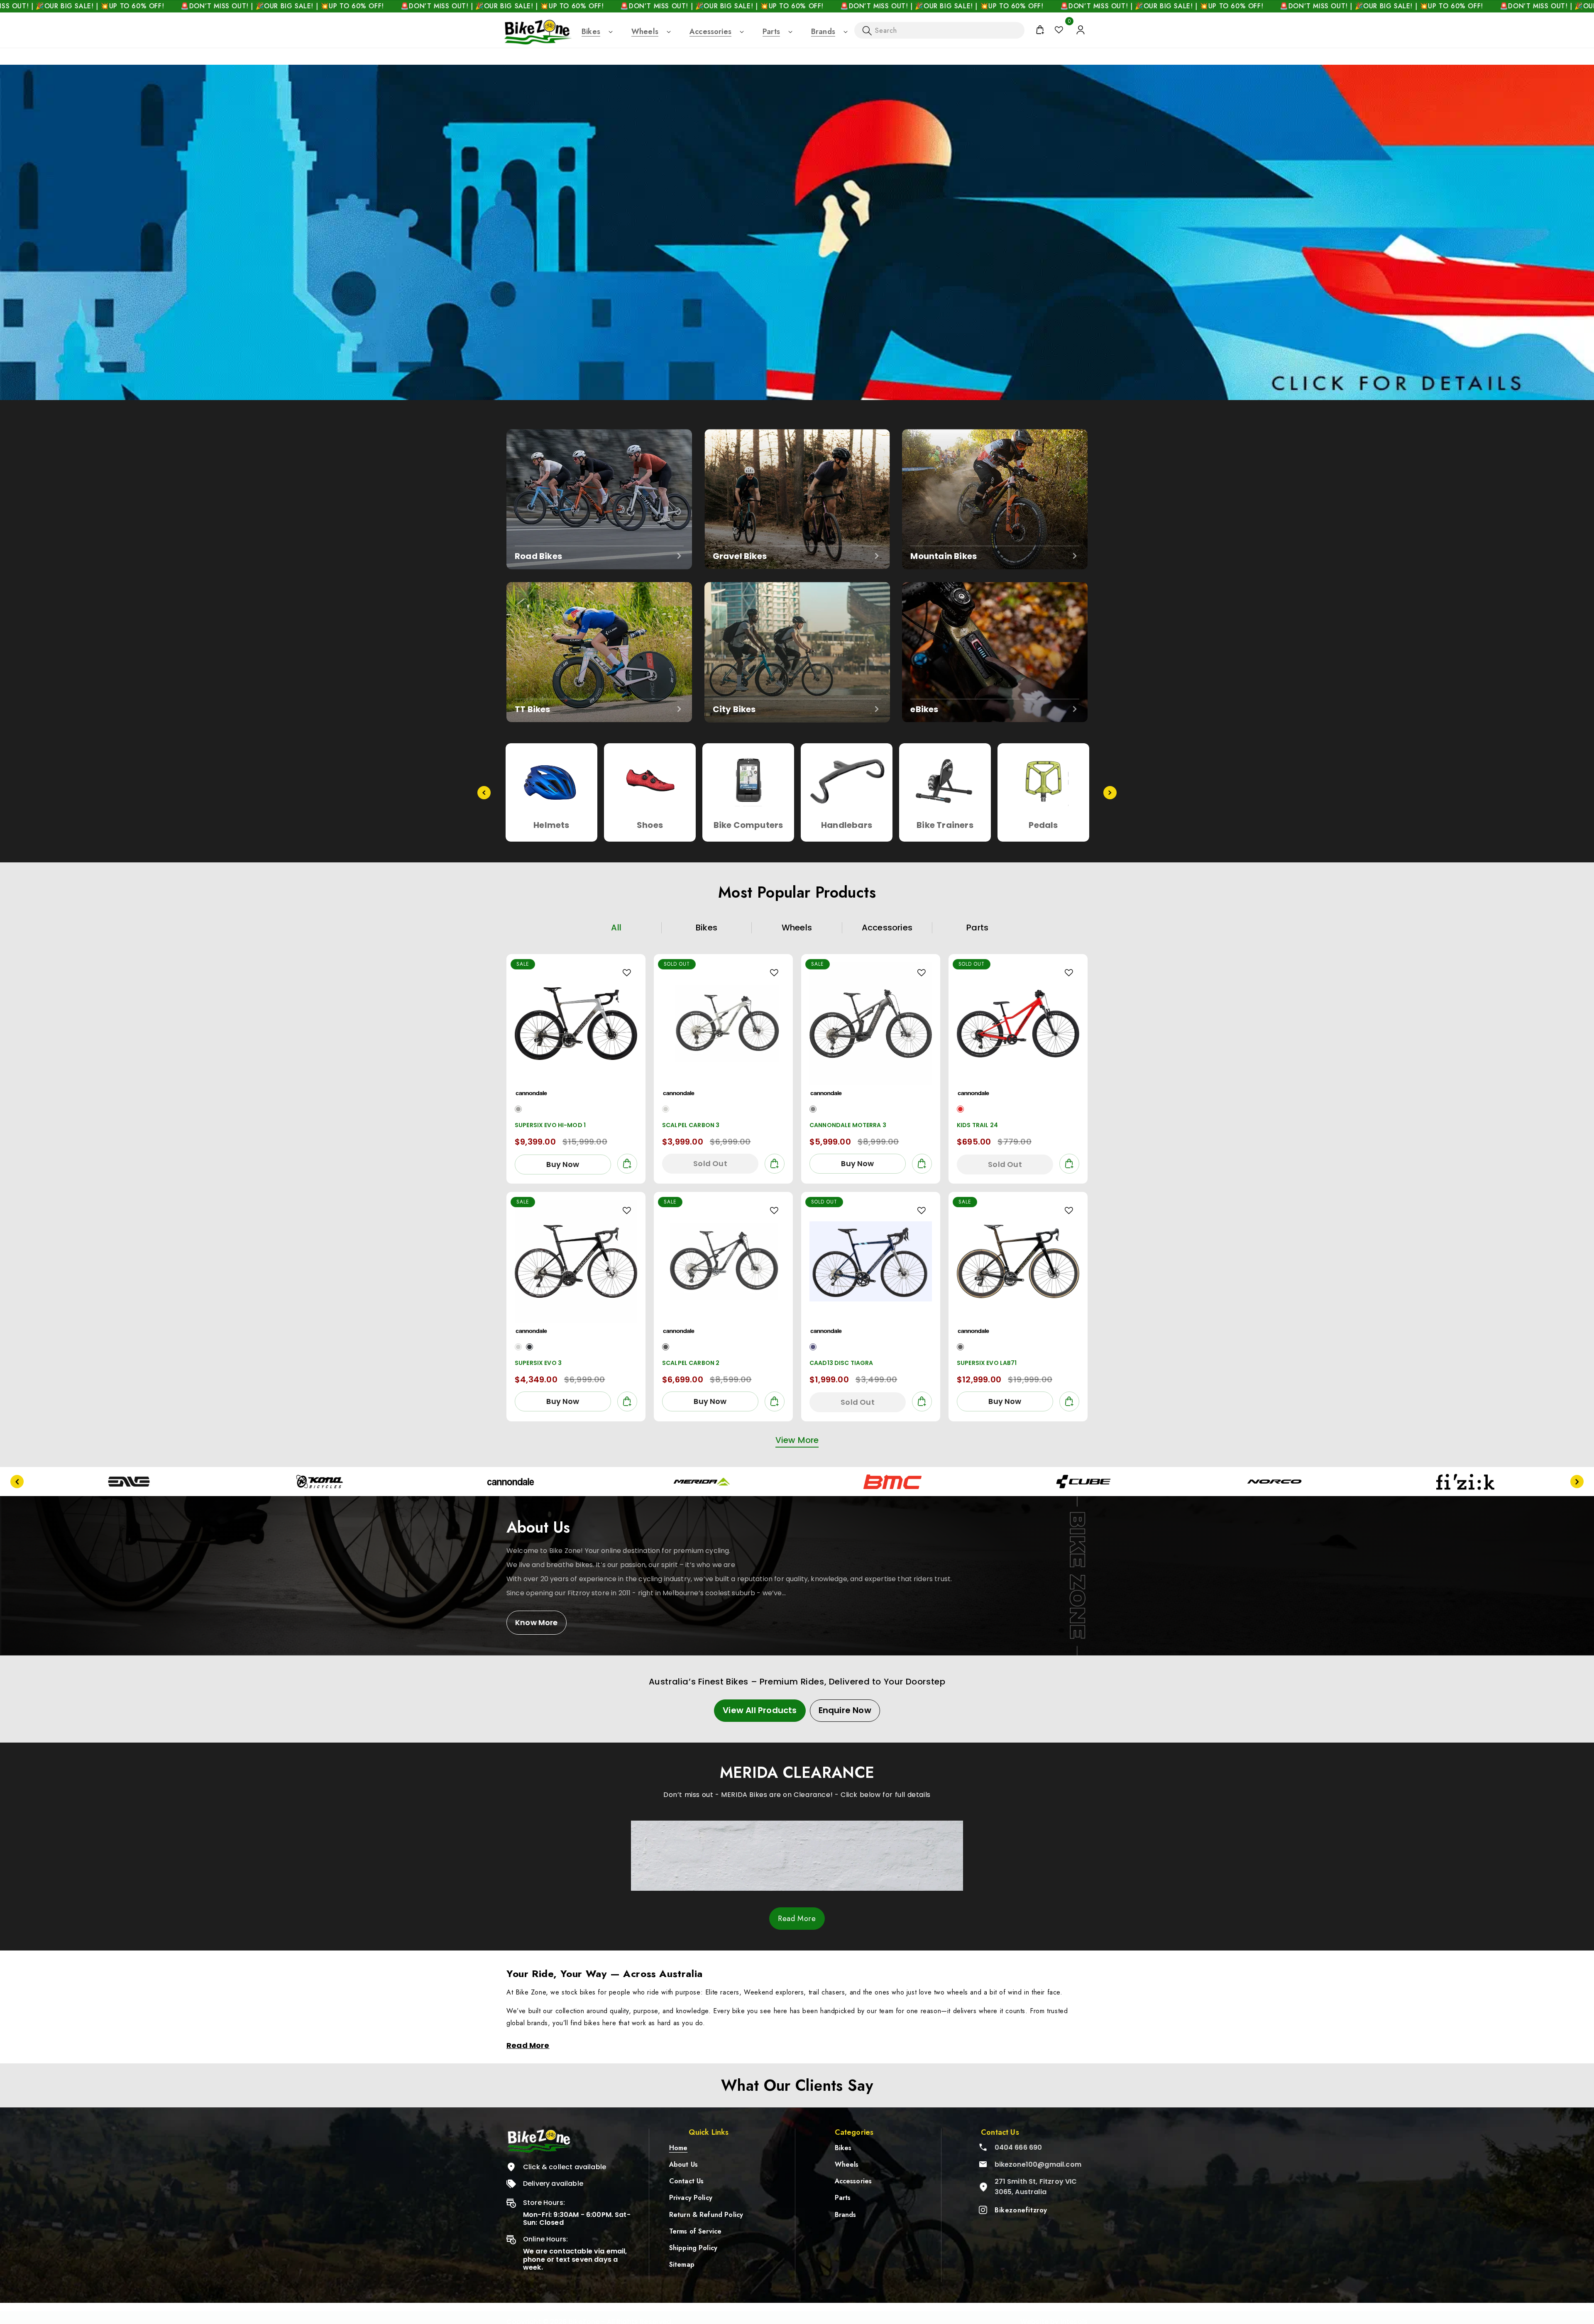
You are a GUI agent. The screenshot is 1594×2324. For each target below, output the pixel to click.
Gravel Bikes (740, 556)
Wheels (645, 32)
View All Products (760, 1710)
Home (678, 2148)
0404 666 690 (1018, 2147)
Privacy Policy (691, 2198)
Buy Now (563, 1164)
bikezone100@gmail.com (1038, 2164)
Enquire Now (845, 1710)
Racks (847, 825)
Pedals (551, 825)
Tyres (650, 825)
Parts (771, 32)
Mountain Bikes (944, 556)
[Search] (867, 31)
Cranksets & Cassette (1043, 831)
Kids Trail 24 (977, 1125)
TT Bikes (533, 709)
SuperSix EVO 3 (538, 1363)
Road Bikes (538, 556)
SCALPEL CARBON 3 (691, 1125)
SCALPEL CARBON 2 (691, 1363)
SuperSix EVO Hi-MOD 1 (550, 1125)
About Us (683, 2164)
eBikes (924, 709)
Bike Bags (945, 825)
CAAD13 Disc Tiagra (841, 1363)
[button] (591, 32)
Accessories (710, 32)
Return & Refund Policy (706, 2215)
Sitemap (682, 2264)
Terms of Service (696, 2231)
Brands (823, 32)
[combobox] (939, 30)
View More (797, 1440)
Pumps (748, 825)
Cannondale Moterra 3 (848, 1125)
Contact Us (687, 2181)
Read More (797, 1919)
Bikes (591, 32)
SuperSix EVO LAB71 (987, 1363)
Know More (537, 1622)
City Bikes (734, 709)
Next (1110, 793)
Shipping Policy (693, 2248)
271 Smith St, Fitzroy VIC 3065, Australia (1036, 2187)
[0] (1059, 30)
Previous (484, 793)
